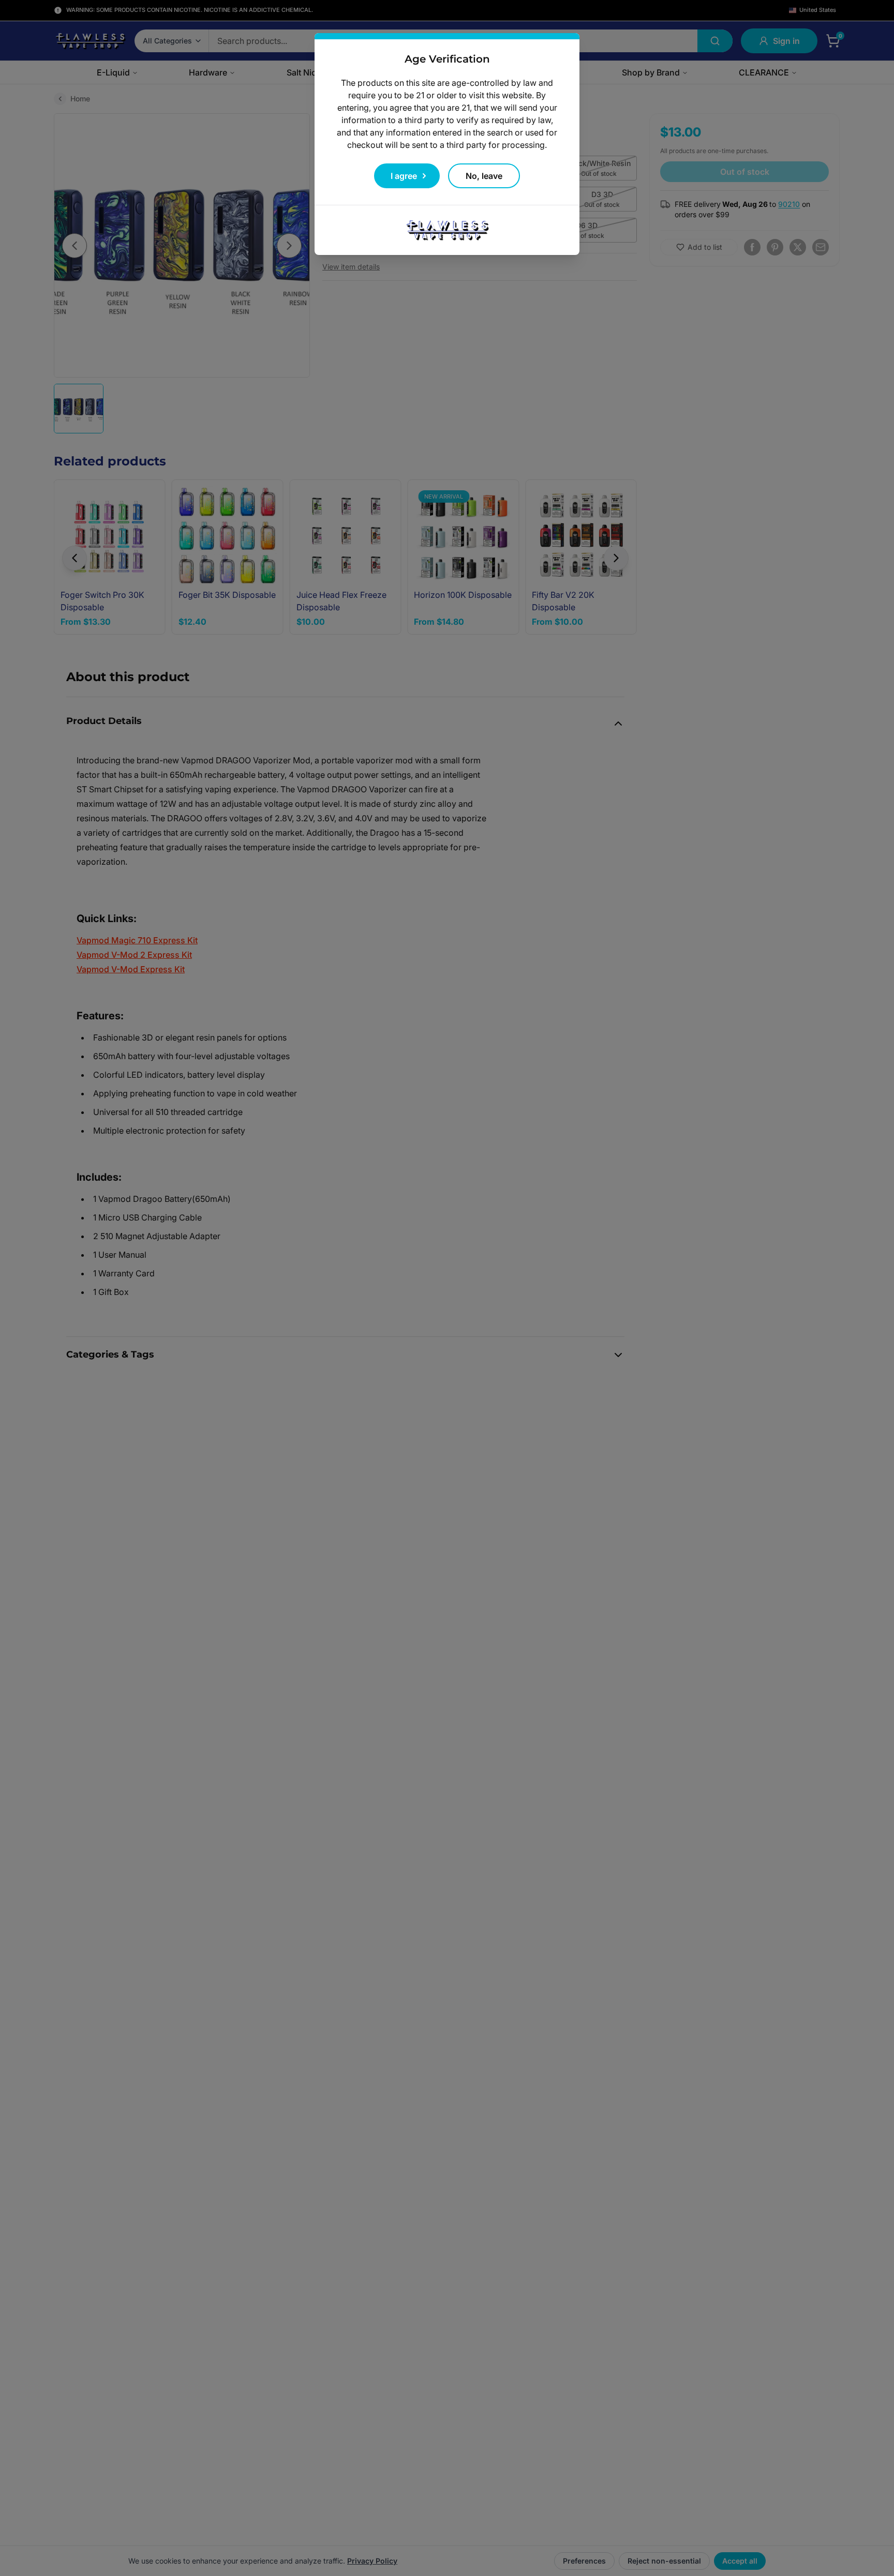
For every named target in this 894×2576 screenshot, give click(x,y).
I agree (404, 176)
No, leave (484, 176)
